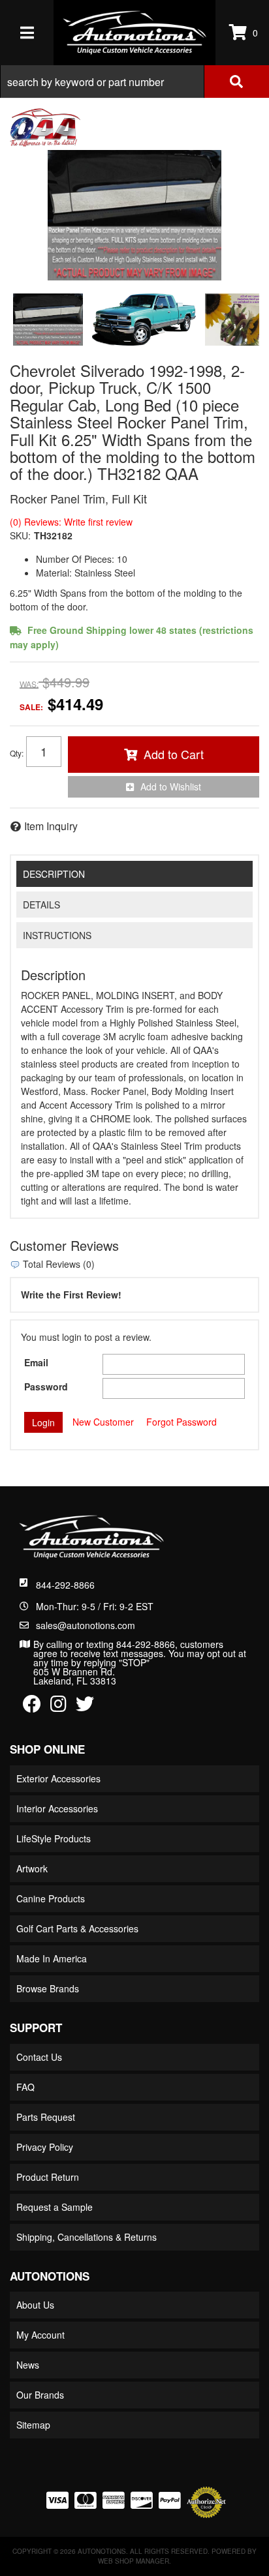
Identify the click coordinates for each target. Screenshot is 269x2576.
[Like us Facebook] (32, 1707)
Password (46, 1386)
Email (36, 1362)
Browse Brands (48, 1988)
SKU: (20, 535)
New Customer (103, 1422)
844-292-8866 (65, 1585)
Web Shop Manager (134, 2561)
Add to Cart (174, 754)
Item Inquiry (51, 826)
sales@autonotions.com (86, 1625)
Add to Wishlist (171, 786)
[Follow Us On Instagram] (58, 1707)
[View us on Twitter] (85, 1707)
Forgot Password (182, 1422)
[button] (134, 82)
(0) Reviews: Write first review (71, 522)
